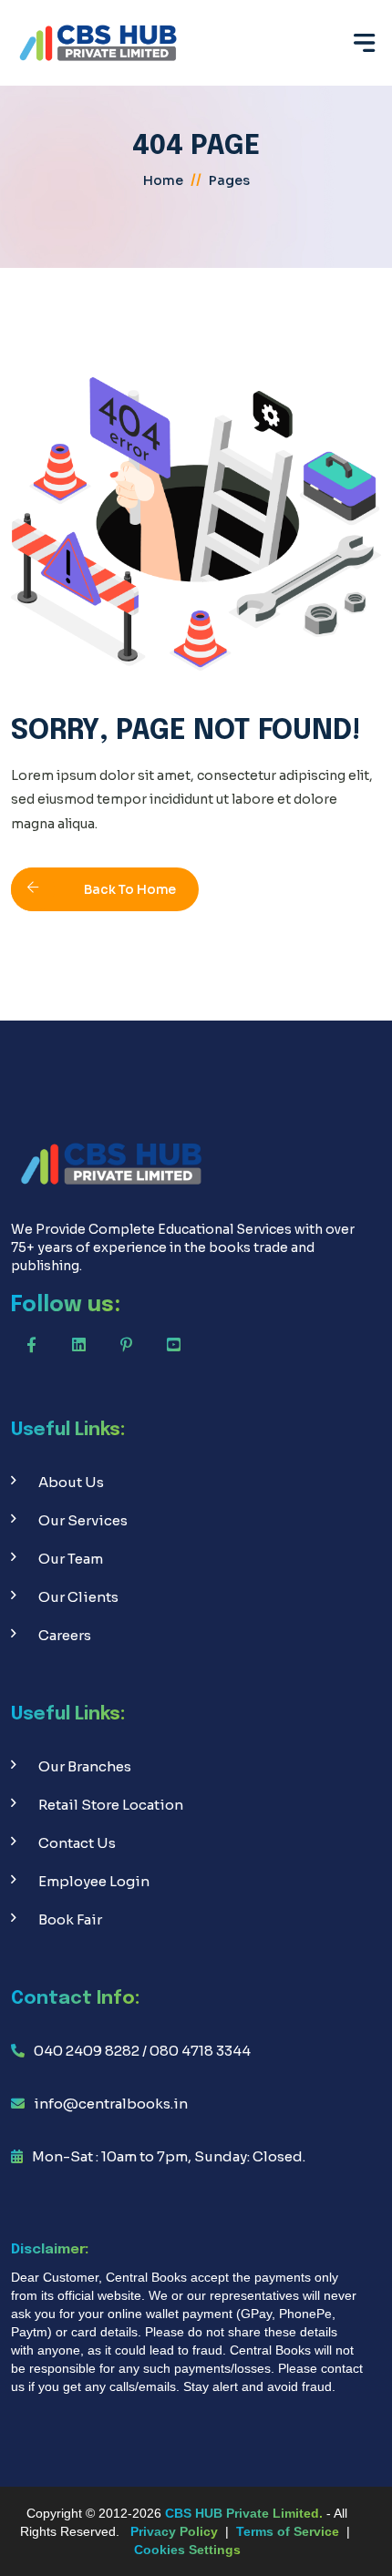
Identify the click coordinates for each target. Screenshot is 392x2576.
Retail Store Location (111, 1805)
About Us (71, 1482)
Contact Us (77, 1843)
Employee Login (94, 1881)
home (163, 180)
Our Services (83, 1520)
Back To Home (130, 889)
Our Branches (85, 1766)
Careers (65, 1635)
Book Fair (70, 1919)
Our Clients (78, 1597)
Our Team (71, 1559)
